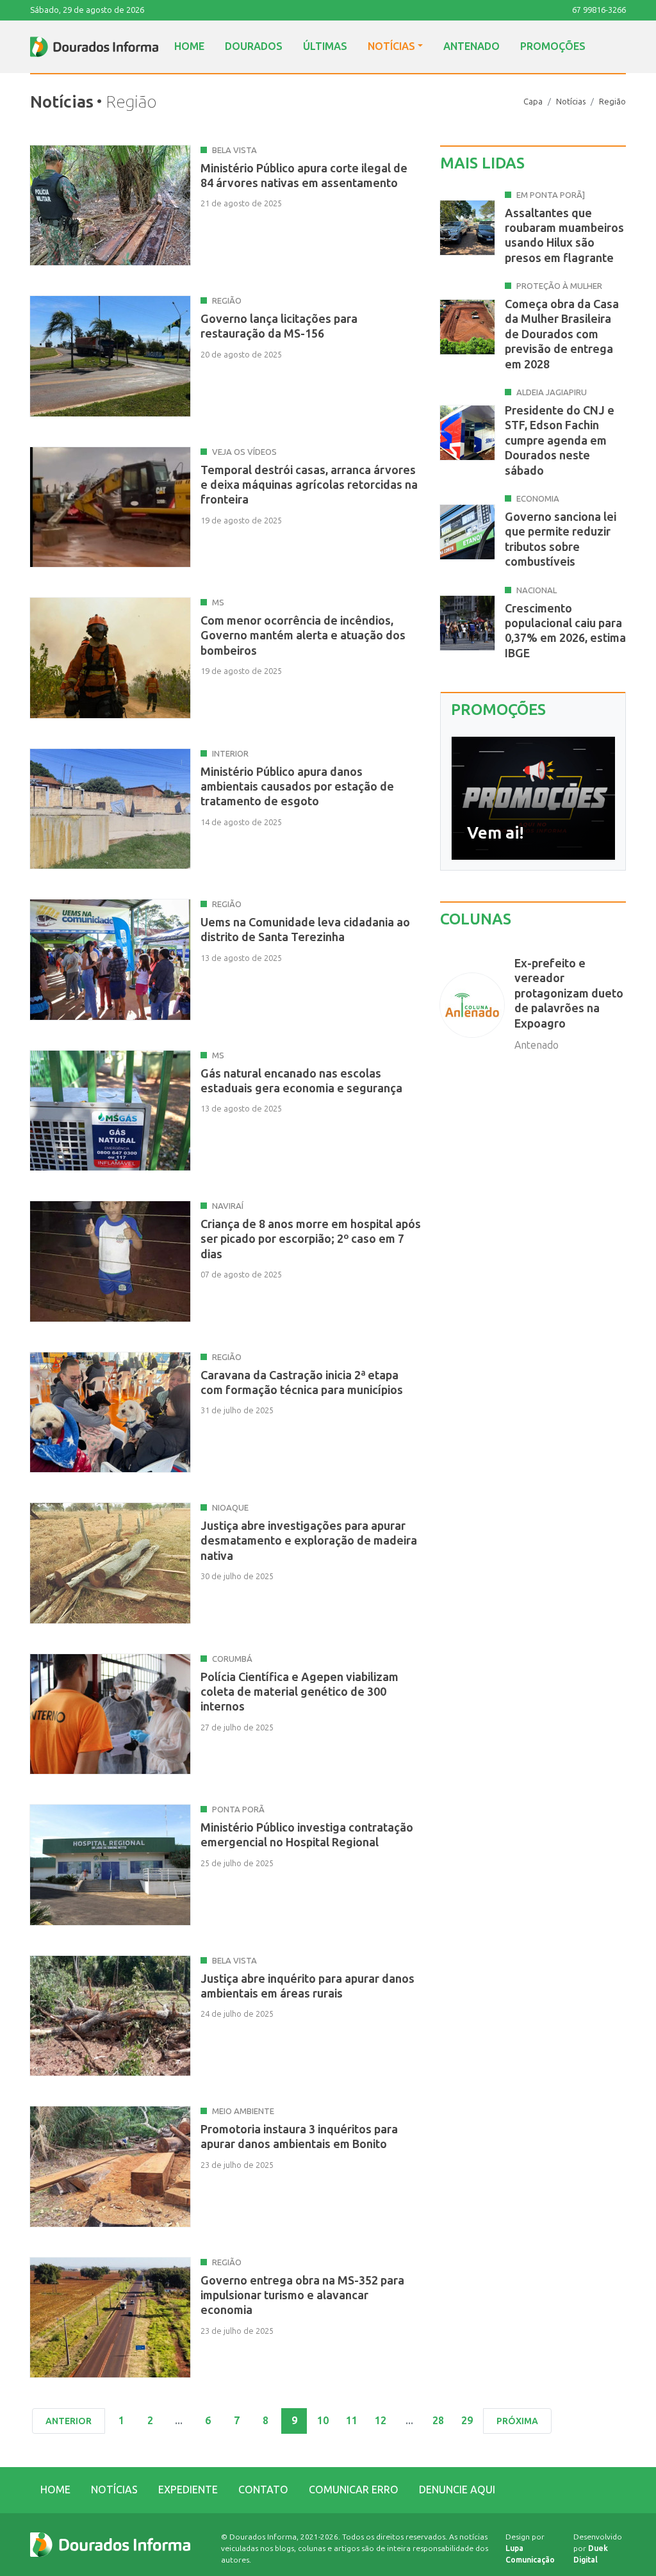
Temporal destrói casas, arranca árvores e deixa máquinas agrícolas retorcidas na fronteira (309, 485)
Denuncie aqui (457, 2490)
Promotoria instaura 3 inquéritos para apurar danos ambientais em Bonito (299, 2137)
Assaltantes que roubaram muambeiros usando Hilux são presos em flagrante (564, 236)
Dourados (254, 46)
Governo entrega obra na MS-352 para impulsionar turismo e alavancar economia (302, 2296)
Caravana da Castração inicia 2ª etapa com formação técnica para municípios (302, 1383)
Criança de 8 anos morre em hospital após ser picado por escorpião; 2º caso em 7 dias (311, 1239)
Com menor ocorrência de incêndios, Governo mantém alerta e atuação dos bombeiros (303, 636)
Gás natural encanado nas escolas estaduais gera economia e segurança (301, 1081)
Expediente (188, 2490)
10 (323, 2421)
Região (612, 102)
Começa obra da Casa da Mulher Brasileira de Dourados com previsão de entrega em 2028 (562, 334)
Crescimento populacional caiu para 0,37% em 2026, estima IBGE (565, 631)
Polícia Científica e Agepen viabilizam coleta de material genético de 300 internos (299, 1692)
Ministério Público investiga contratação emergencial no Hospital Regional (307, 1835)
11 (352, 2421)
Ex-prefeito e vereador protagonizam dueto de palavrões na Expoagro (569, 994)
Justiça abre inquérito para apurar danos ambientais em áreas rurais (307, 1986)
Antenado (471, 46)
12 (381, 2421)
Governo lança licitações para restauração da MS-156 (279, 326)
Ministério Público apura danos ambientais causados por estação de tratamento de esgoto (297, 787)
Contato (263, 2490)
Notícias (391, 46)
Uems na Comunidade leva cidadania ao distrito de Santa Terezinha (305, 930)
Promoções (553, 46)
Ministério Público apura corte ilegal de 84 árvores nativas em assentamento (304, 176)
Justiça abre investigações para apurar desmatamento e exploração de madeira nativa (309, 1541)
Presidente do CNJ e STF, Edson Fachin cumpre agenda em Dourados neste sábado (560, 441)
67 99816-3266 (599, 10)
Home (189, 46)
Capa (533, 102)
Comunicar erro (354, 2490)
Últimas (325, 46)
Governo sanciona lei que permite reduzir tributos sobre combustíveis (561, 539)
